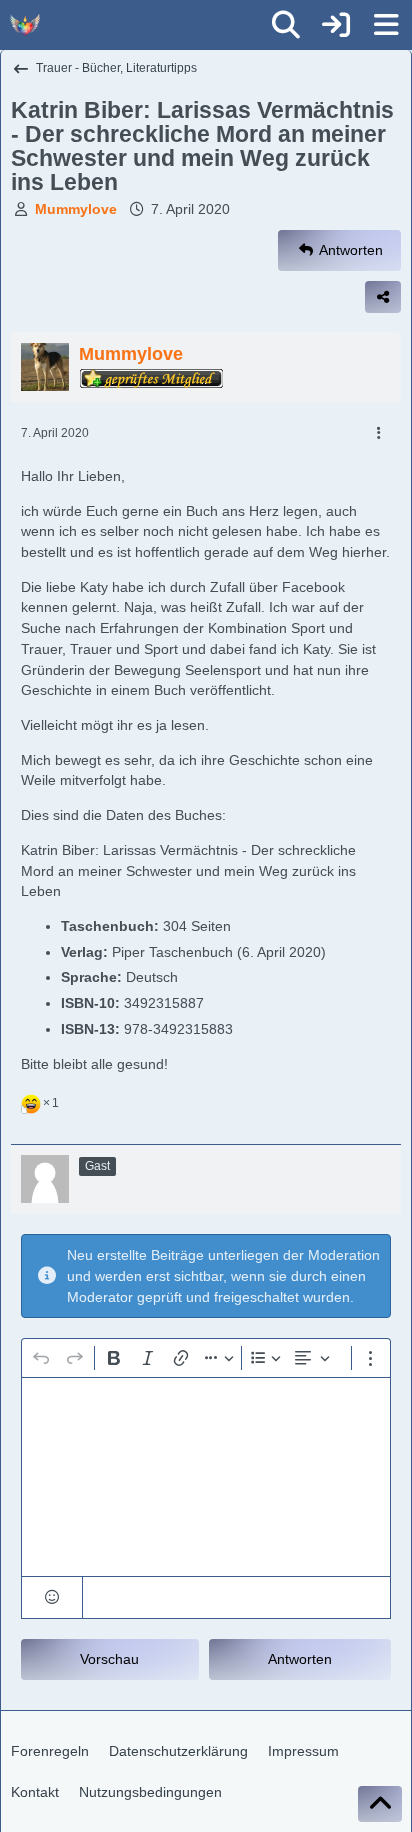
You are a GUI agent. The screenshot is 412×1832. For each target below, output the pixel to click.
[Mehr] (379, 433)
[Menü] (386, 25)
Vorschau (109, 1659)
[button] (52, 1597)
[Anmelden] (336, 25)
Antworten (300, 1659)
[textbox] (206, 1477)
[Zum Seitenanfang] (380, 1804)
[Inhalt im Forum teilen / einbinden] (383, 297)
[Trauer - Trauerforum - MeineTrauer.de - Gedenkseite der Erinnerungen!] (25, 25)
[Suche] (286, 25)
